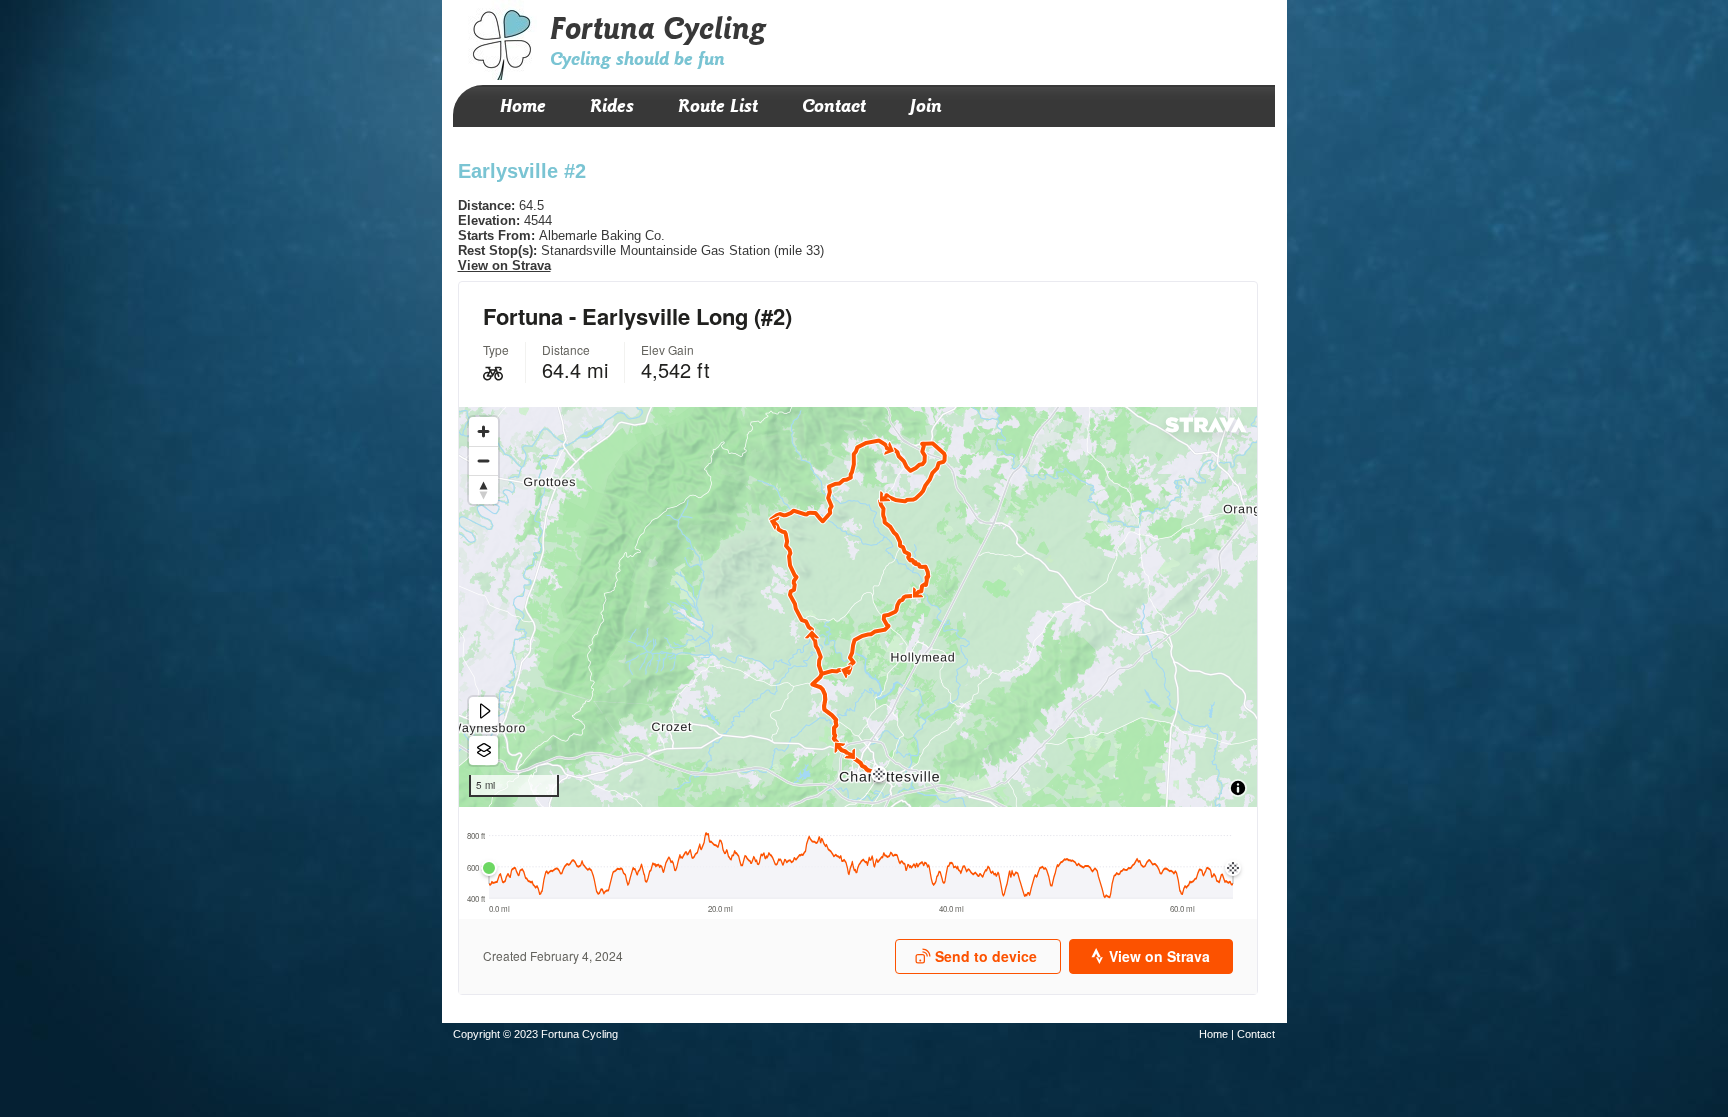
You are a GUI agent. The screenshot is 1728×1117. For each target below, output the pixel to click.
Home (523, 105)
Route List (718, 105)
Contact (834, 105)
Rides (612, 105)
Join (926, 105)
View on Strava (504, 265)
